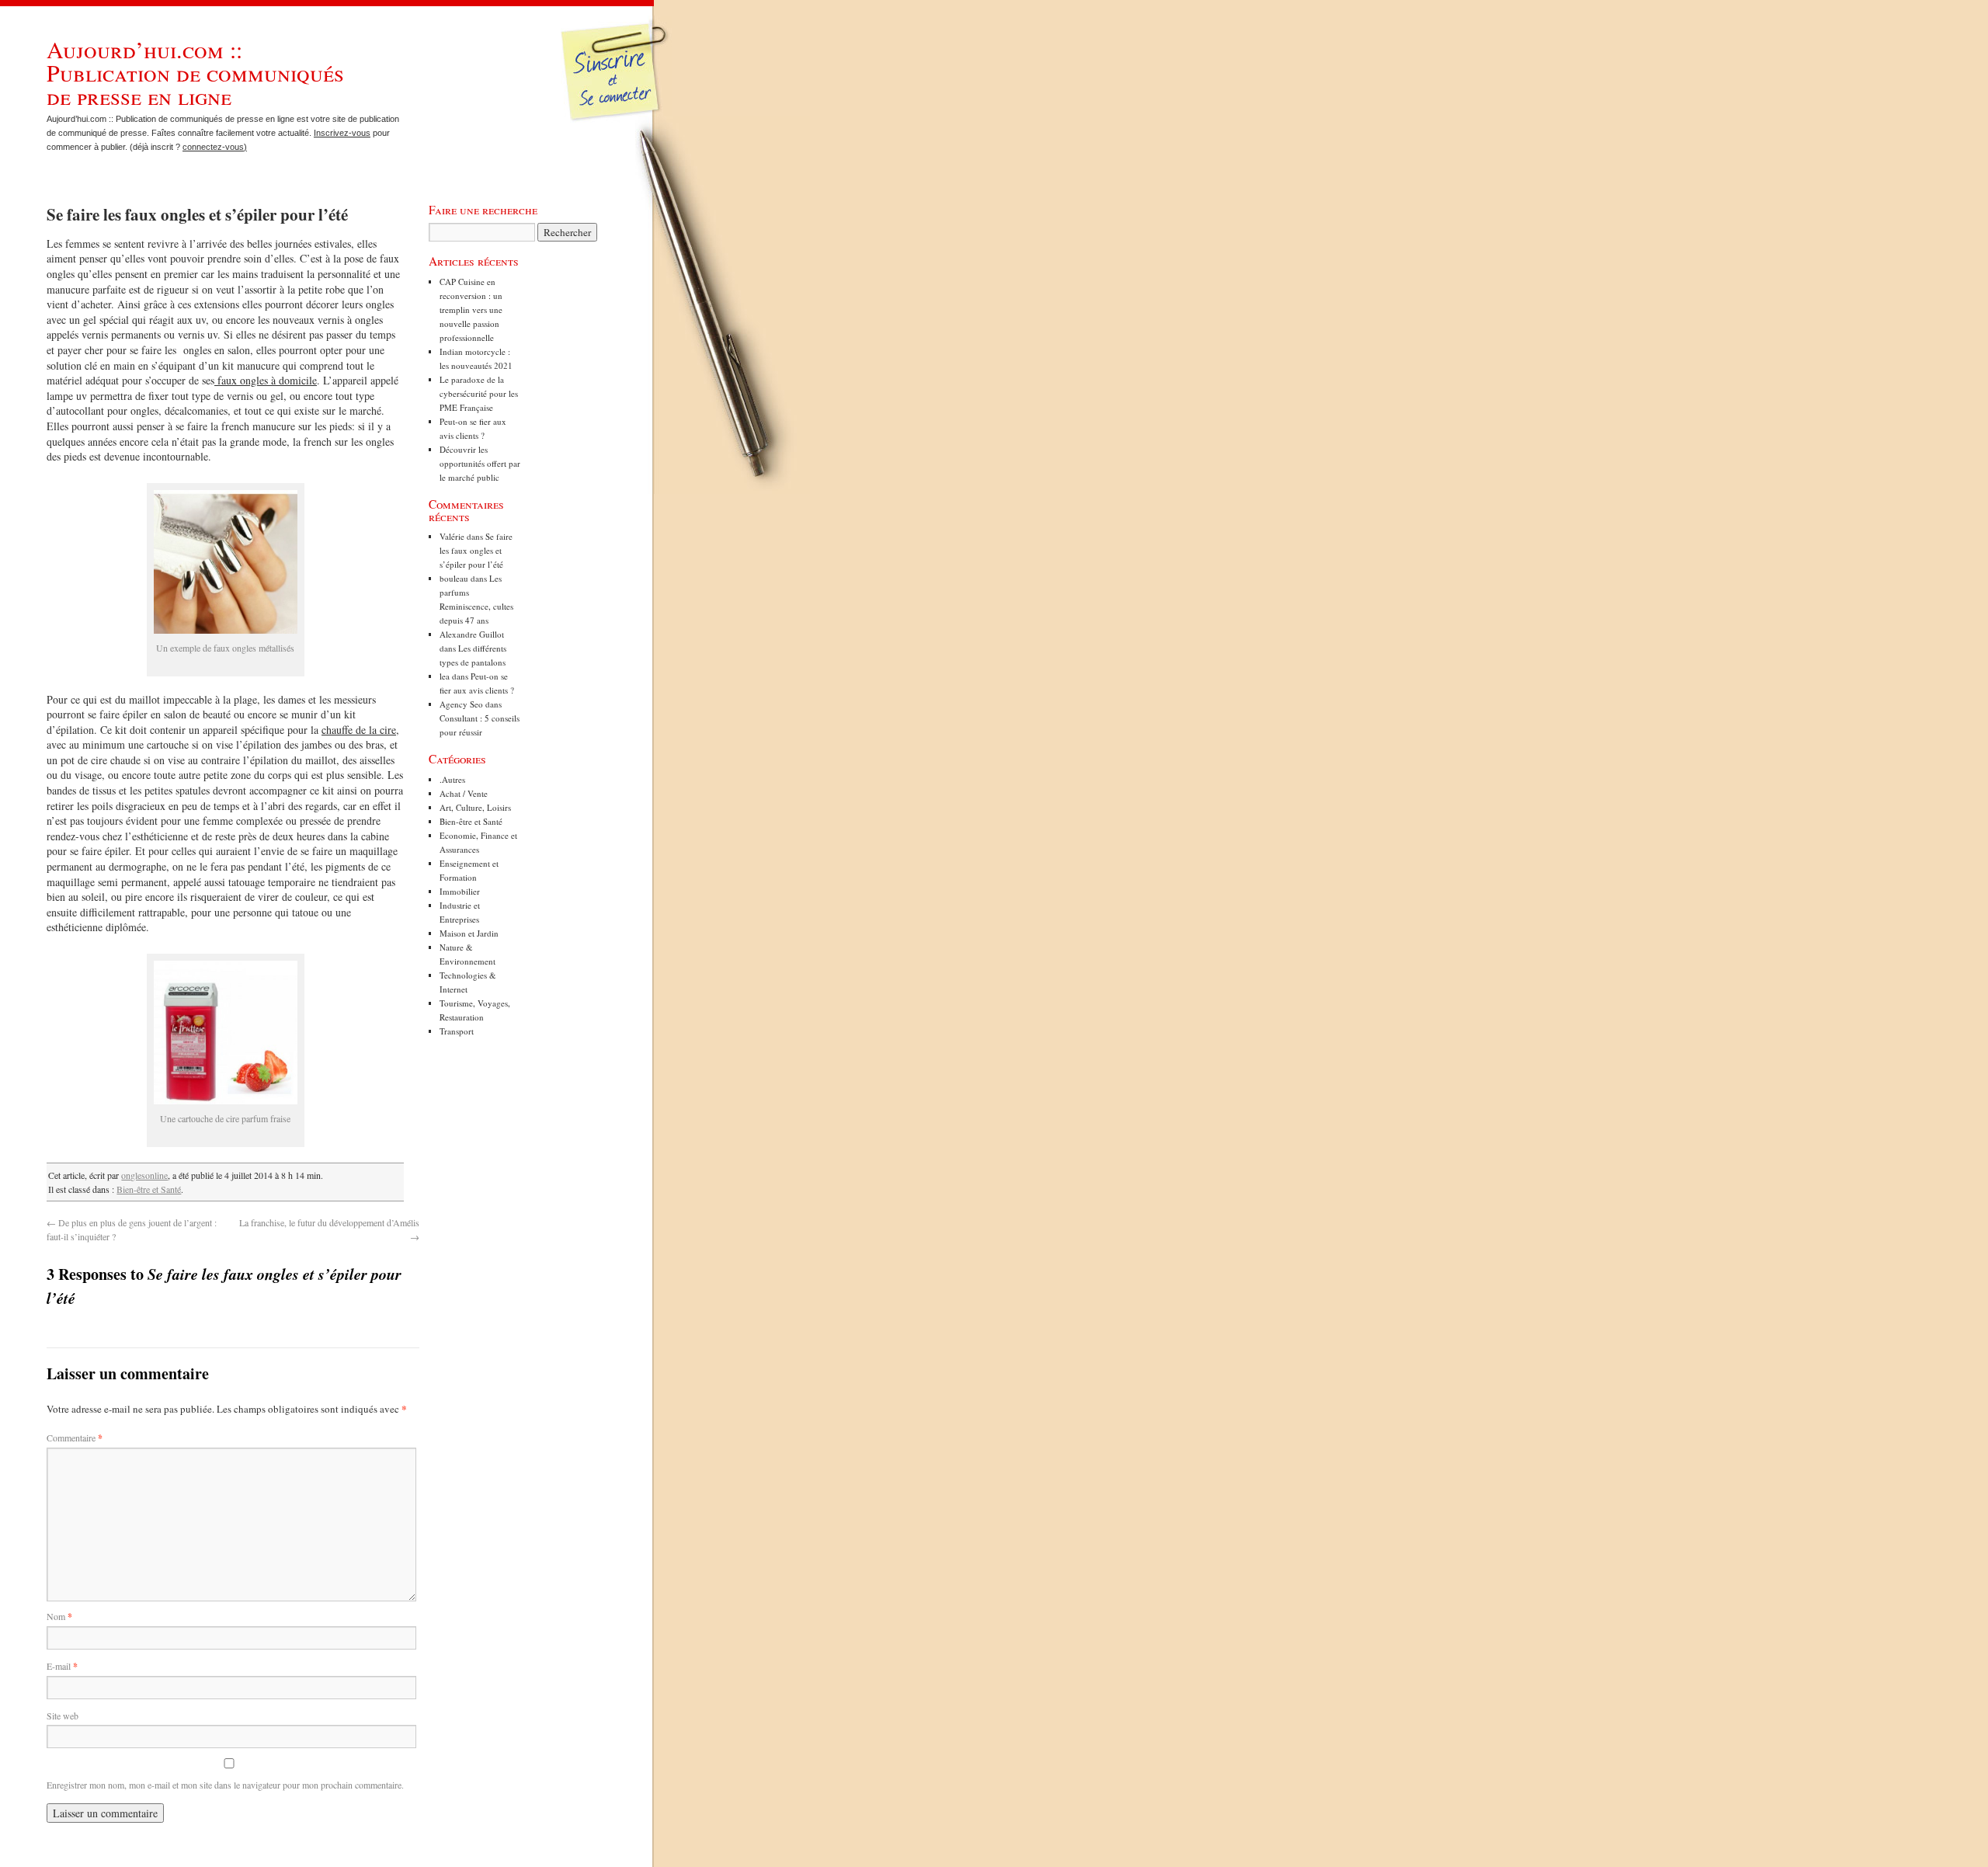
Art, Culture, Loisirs (475, 807)
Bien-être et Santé (149, 1189)
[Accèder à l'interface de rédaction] (618, 120)
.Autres (452, 779)
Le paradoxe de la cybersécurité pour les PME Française (479, 393)
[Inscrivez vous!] (616, 82)
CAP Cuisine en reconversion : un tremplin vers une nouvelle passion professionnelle (471, 309)
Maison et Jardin (469, 933)
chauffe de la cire (359, 730)
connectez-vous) (215, 147)
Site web (63, 1716)
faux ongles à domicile (266, 380)
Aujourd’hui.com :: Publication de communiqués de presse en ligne (195, 72)
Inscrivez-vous (342, 133)
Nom (59, 1616)
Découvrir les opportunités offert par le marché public (480, 463)
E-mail (62, 1666)
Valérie (452, 536)
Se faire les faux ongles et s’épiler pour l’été (476, 550)
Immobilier (460, 891)
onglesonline (144, 1175)
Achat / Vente (464, 793)
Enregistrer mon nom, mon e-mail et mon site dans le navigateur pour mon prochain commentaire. (225, 1785)
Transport (457, 1031)
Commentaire (75, 1438)
